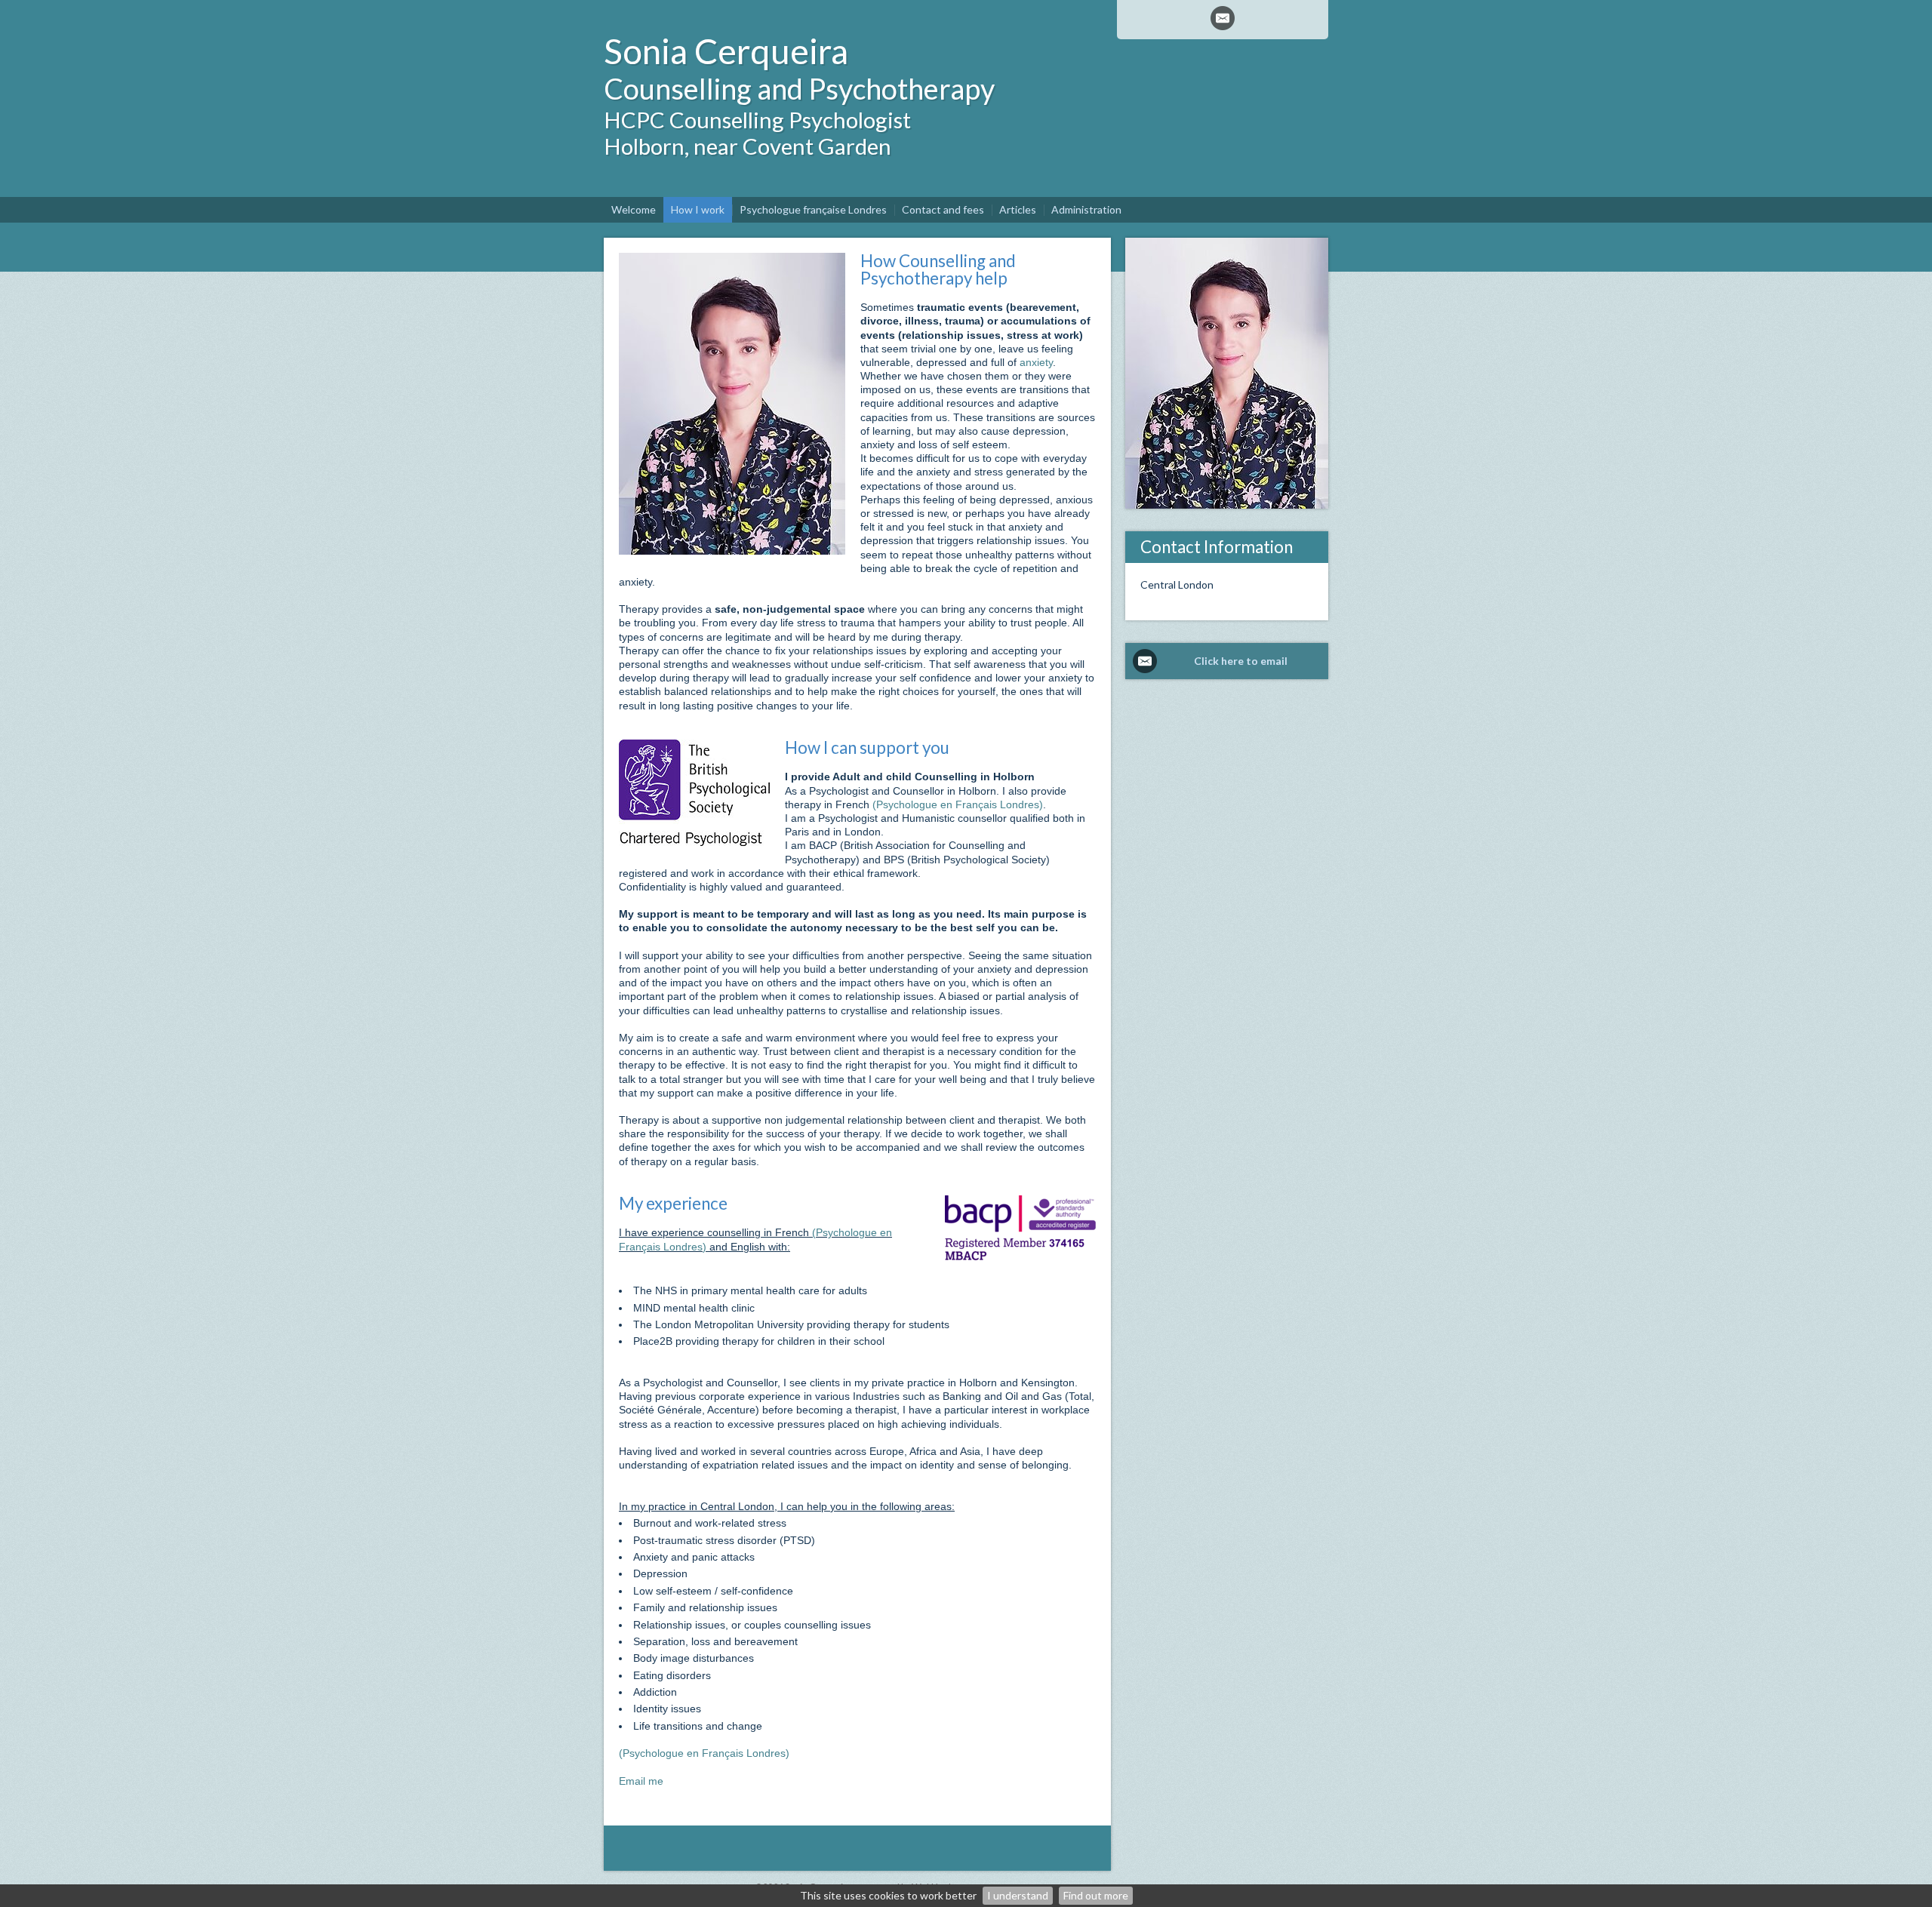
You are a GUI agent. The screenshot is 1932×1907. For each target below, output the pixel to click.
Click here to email (1241, 661)
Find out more (1096, 1895)
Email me (641, 1781)
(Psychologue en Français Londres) (958, 804)
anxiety (1036, 362)
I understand (1018, 1895)
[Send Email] (1223, 18)
